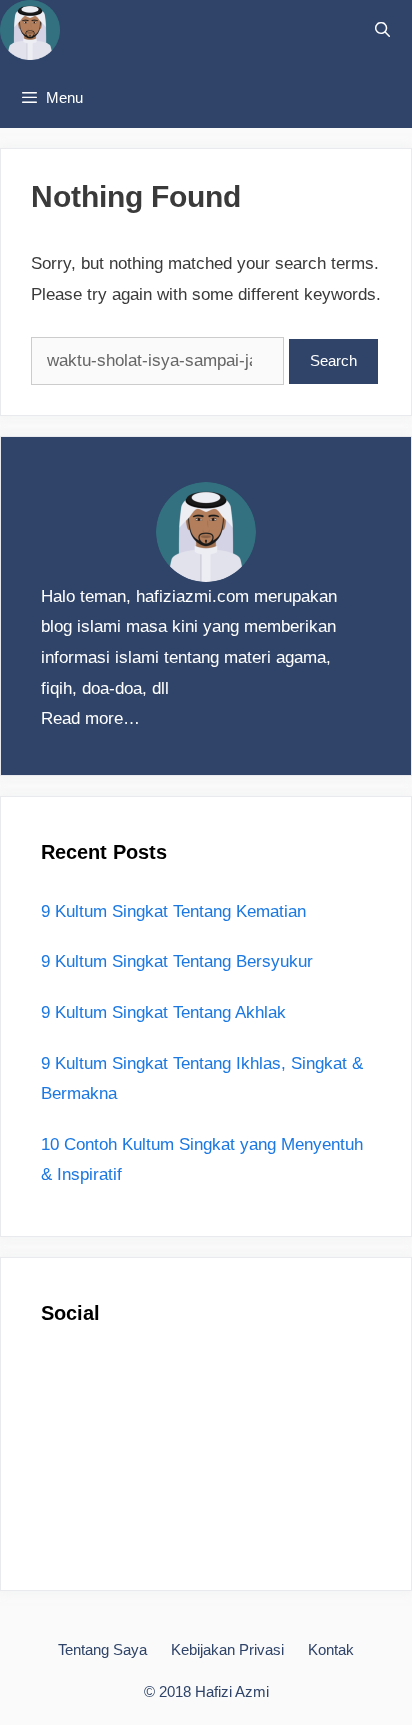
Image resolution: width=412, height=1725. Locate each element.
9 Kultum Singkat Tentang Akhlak (163, 1012)
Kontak (331, 1649)
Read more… (90, 718)
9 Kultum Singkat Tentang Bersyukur (177, 961)
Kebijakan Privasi (227, 1649)
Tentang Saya (102, 1649)
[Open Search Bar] (382, 30)
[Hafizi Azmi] (30, 34)
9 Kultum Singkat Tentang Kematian (173, 911)
